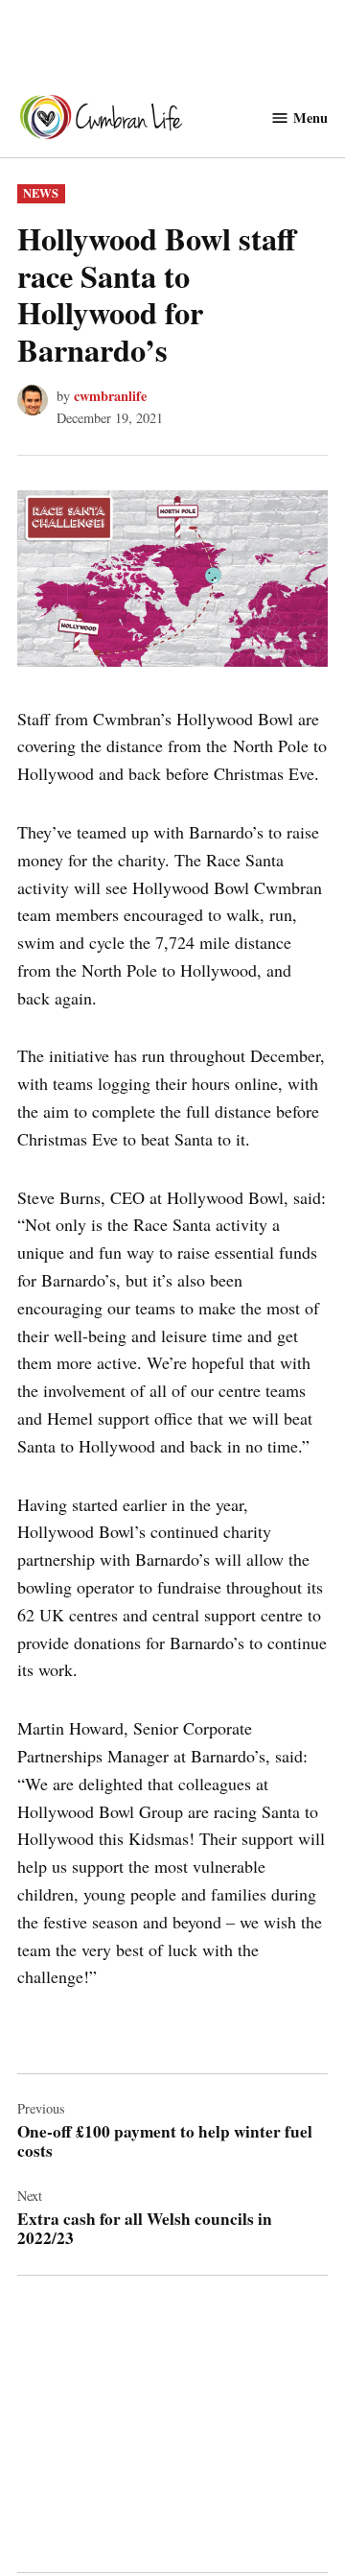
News (41, 193)
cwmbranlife (110, 396)
